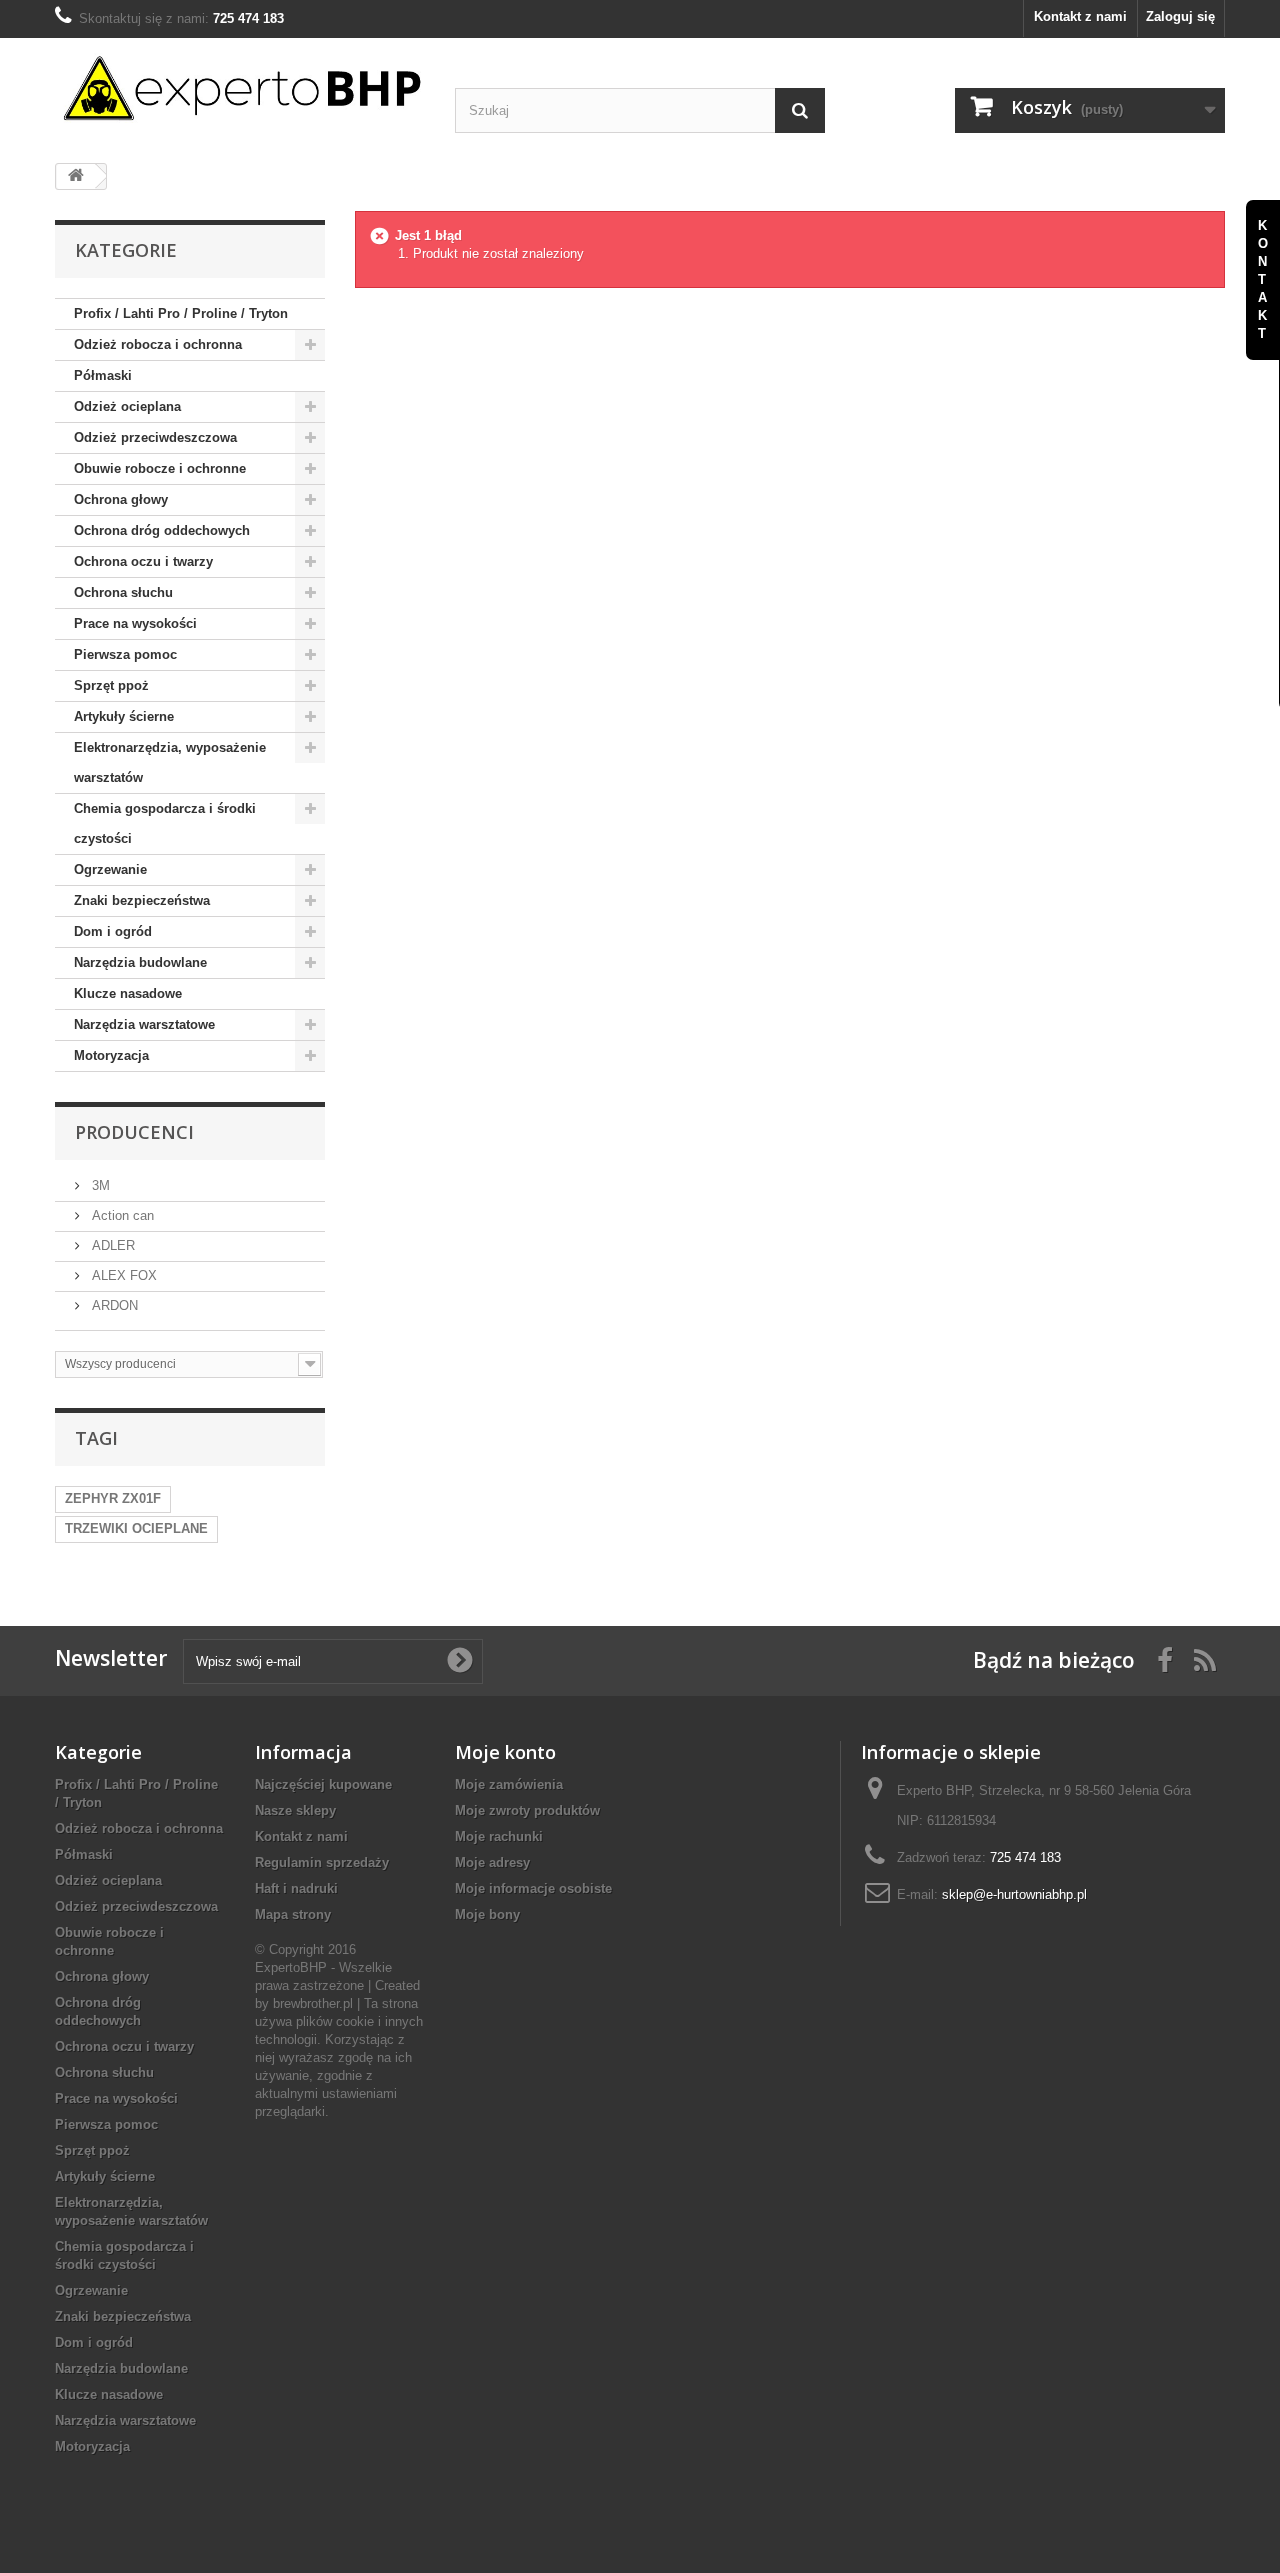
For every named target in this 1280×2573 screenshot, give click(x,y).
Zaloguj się (1180, 16)
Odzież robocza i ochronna (158, 344)
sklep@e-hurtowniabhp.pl (1014, 1894)
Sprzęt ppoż (111, 685)
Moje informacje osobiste (533, 1888)
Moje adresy (492, 1862)
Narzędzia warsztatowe (144, 1024)
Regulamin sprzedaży (322, 1862)
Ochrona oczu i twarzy (143, 561)
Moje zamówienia (509, 1784)
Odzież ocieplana (127, 406)
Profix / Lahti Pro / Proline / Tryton (181, 313)
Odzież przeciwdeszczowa (155, 437)
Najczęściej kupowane (323, 1784)
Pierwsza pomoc (125, 654)
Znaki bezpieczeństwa (142, 900)
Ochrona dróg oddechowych (162, 530)
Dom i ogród (113, 931)
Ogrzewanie (110, 869)
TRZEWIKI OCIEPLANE (136, 1528)
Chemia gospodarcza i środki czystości (165, 823)
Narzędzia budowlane (140, 962)
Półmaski (103, 375)
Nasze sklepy (295, 1810)
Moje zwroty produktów (527, 1810)
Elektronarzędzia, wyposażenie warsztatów (170, 762)
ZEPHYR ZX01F (113, 1498)
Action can (121, 1215)
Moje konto (505, 1752)
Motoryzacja (111, 1055)
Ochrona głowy (121, 499)
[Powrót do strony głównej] (76, 176)
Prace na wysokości (135, 623)
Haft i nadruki (296, 1888)
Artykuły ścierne (124, 716)
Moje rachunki (499, 1836)
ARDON (113, 1305)
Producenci (134, 1132)
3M (99, 1185)
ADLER (111, 1245)
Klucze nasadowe (128, 993)
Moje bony (487, 1914)
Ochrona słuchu (123, 592)
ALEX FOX (122, 1275)
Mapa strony (293, 1914)
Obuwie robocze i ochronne (160, 468)
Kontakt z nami (1080, 16)
